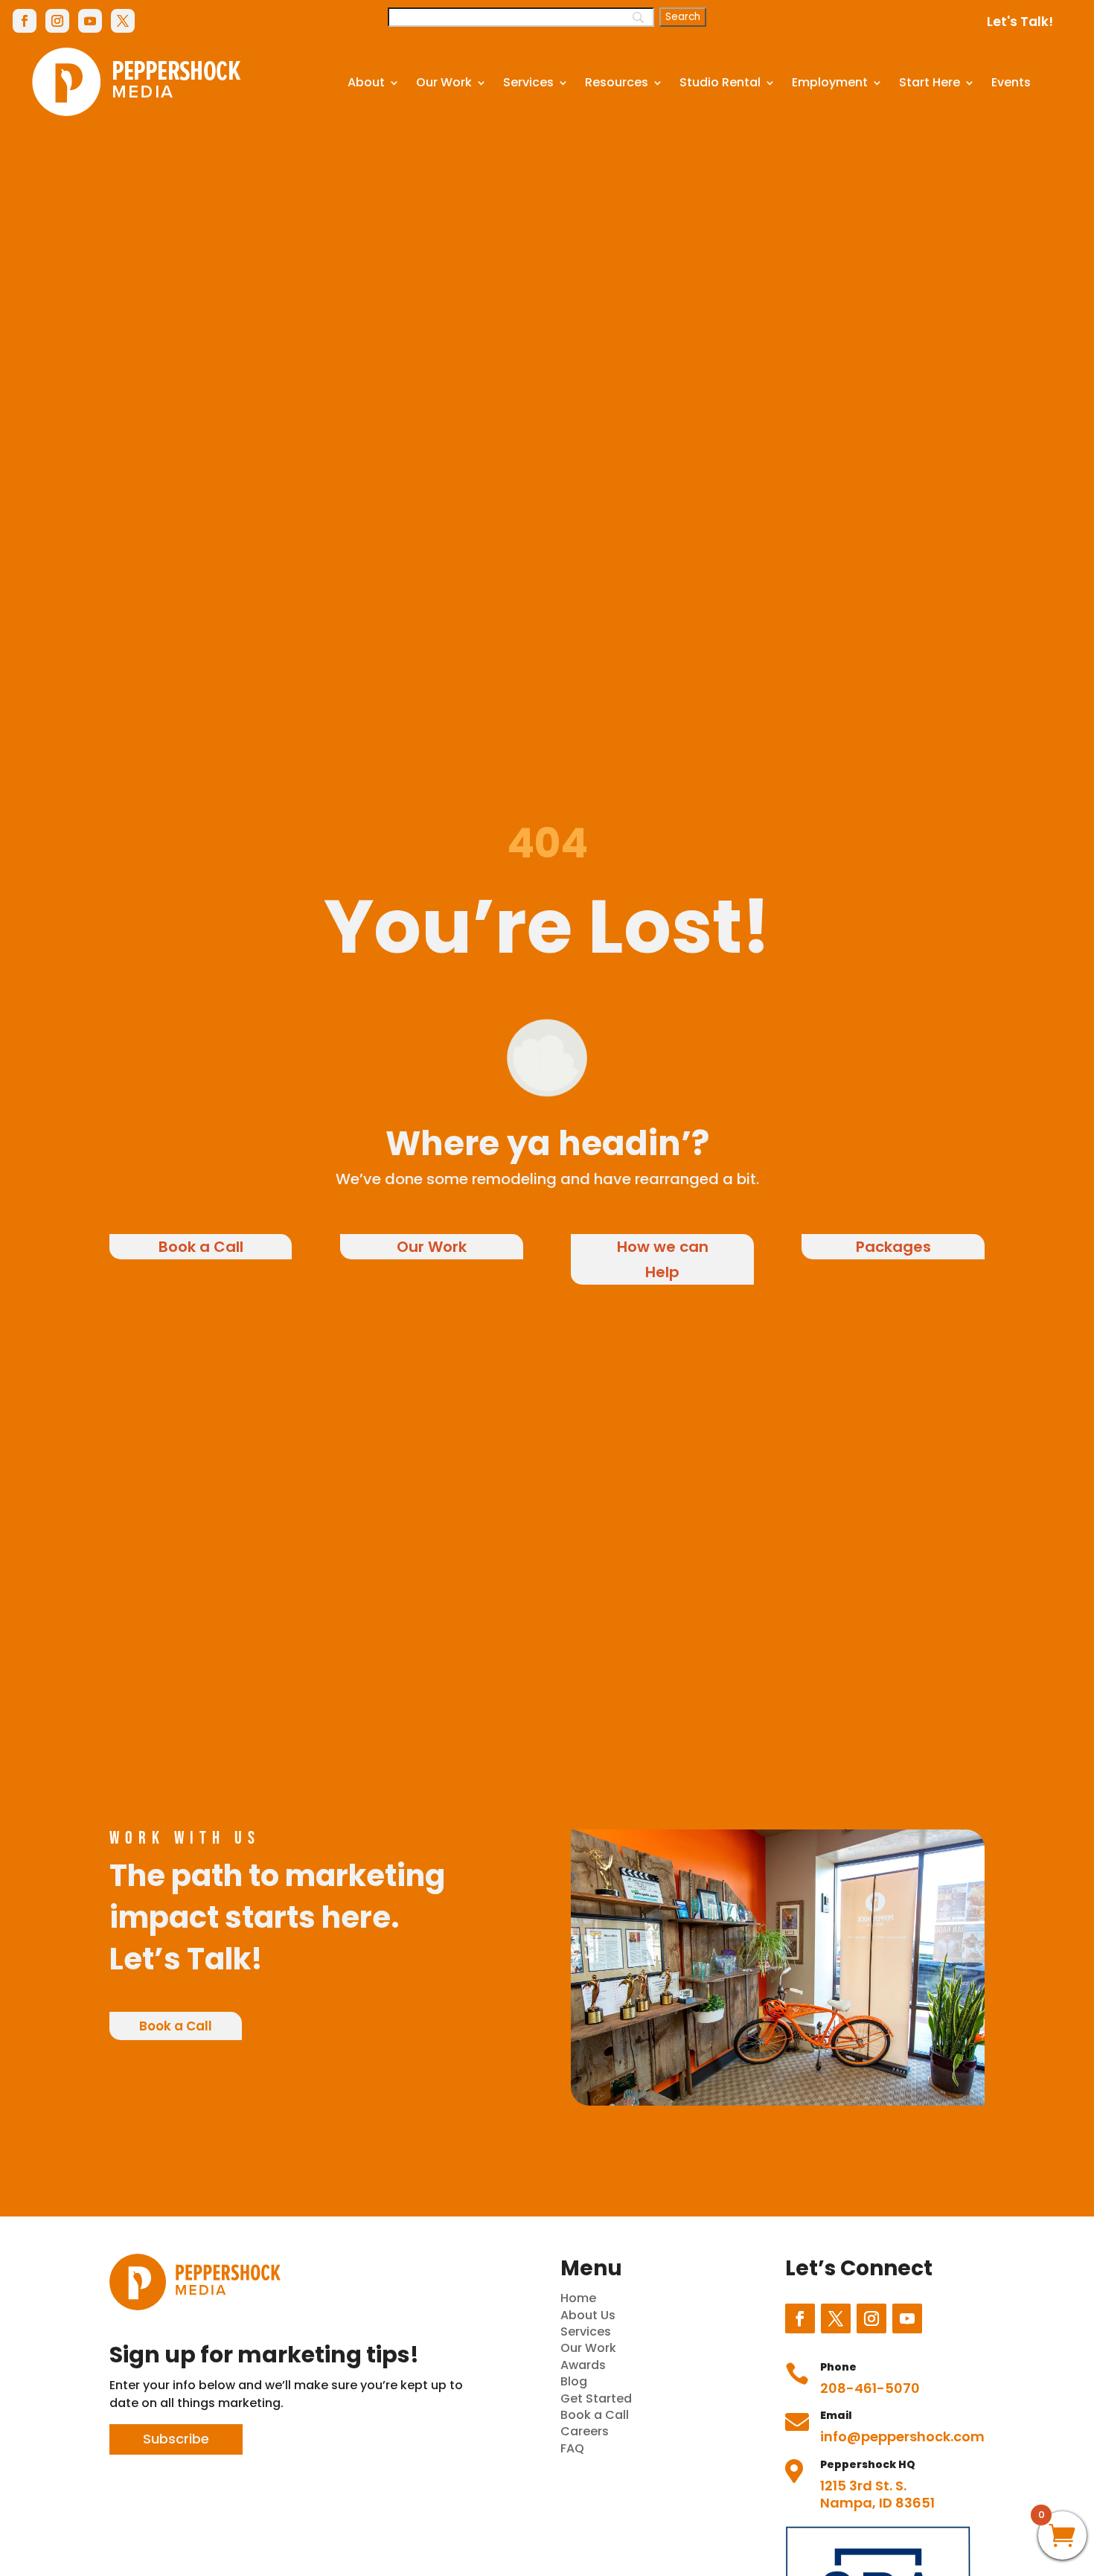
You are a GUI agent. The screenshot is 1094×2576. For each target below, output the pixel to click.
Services (528, 82)
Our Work (444, 82)
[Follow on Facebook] (25, 21)
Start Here (930, 82)
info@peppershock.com (902, 2436)
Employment (830, 82)
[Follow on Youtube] (90, 21)
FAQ (572, 2448)
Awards (583, 2365)
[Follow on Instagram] (57, 21)
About (366, 82)
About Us (588, 2315)
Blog (574, 2381)
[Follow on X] (123, 21)
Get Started (596, 2398)
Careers (585, 2431)
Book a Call (201, 1247)
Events (1011, 82)
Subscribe (176, 2439)
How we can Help (663, 1259)
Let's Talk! (1020, 22)
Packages (893, 1247)
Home (578, 2298)
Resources (617, 82)
